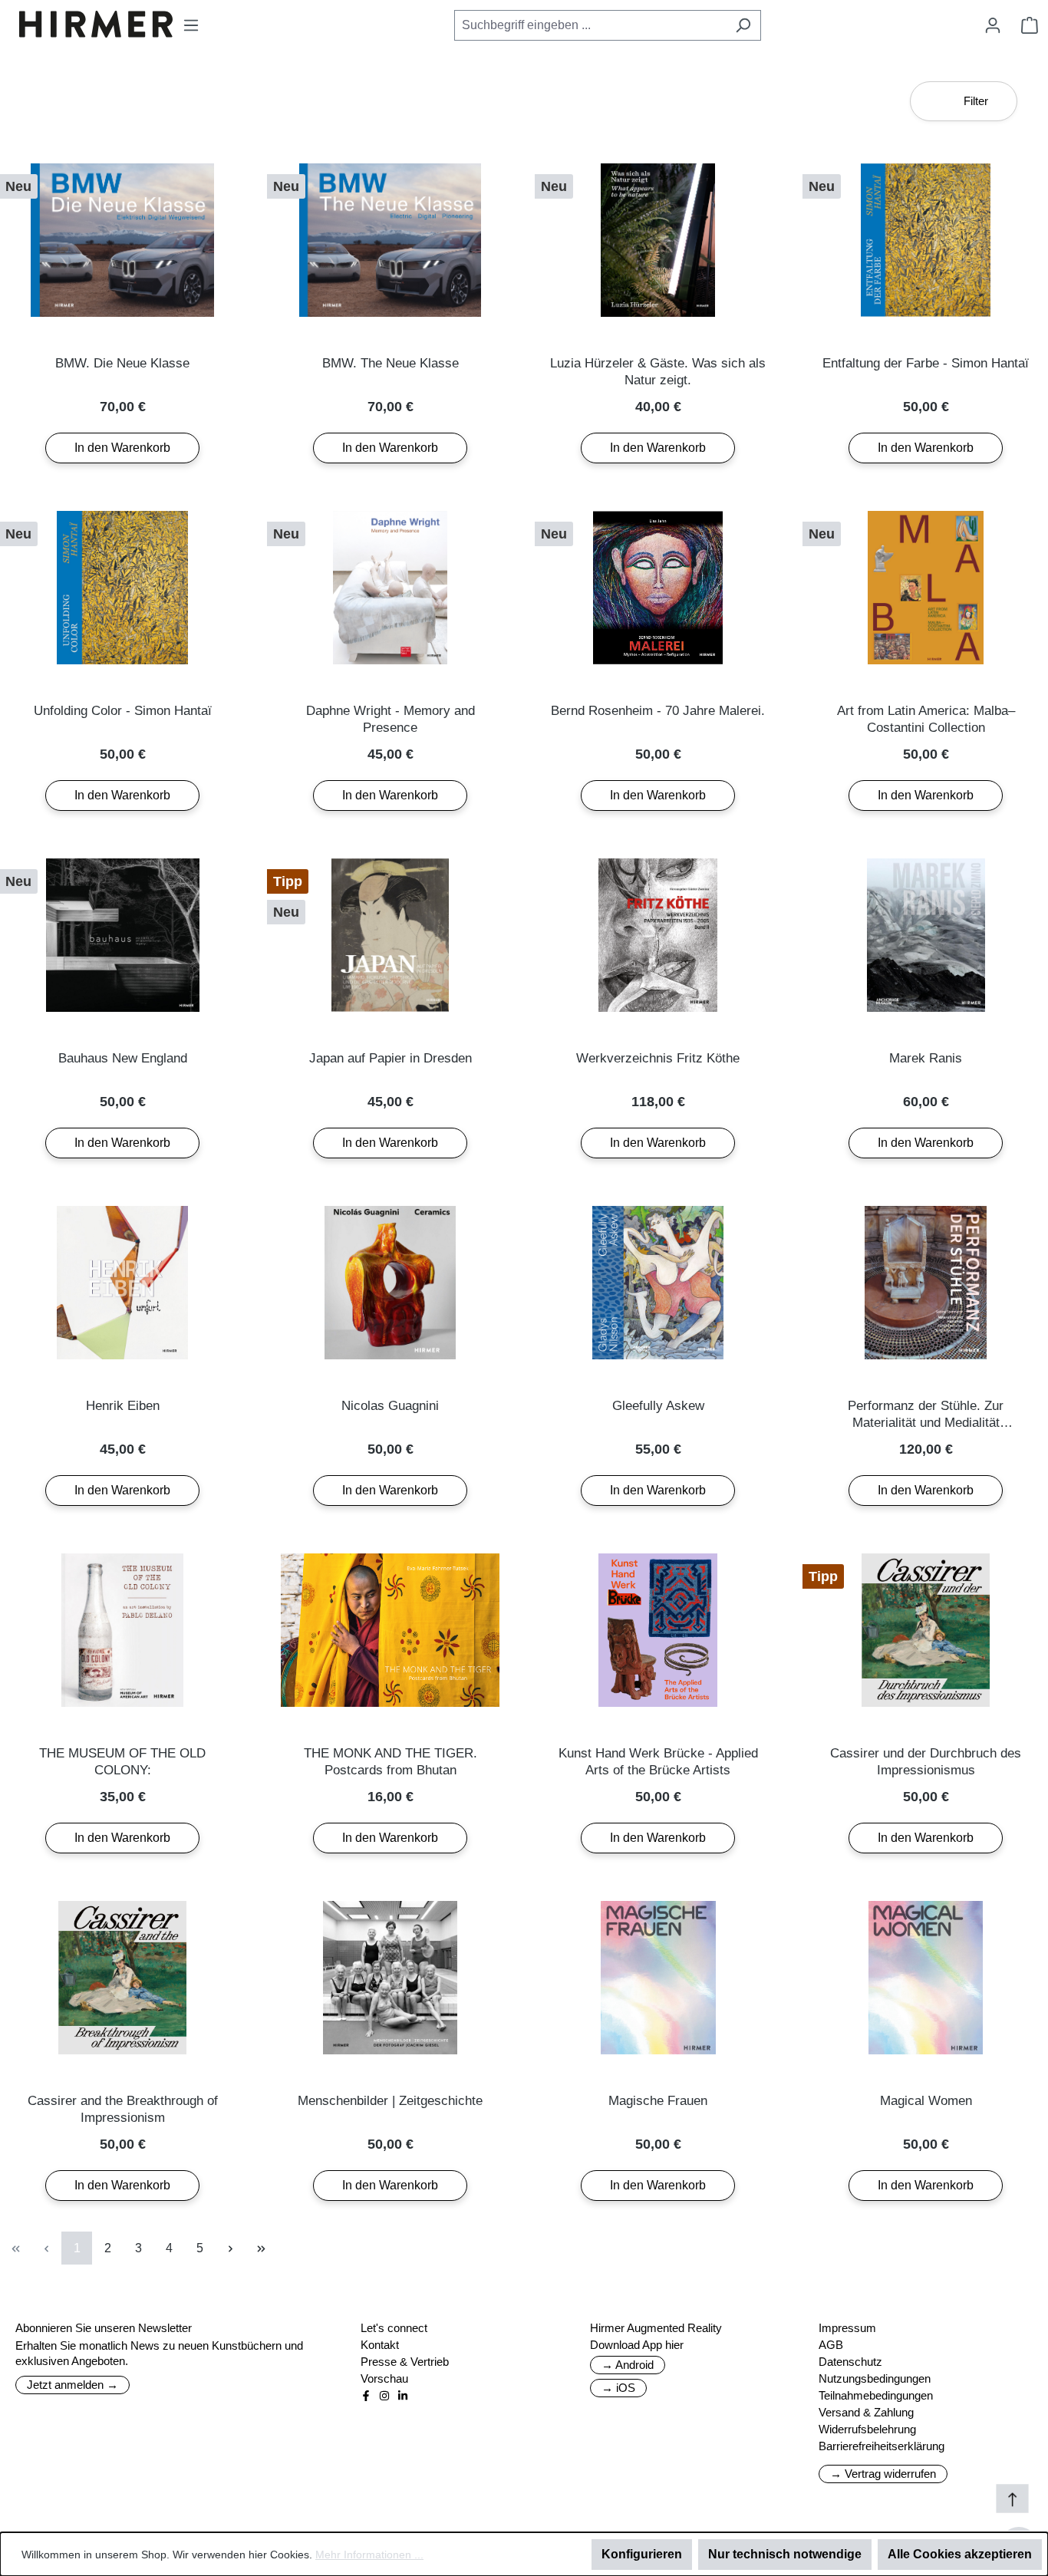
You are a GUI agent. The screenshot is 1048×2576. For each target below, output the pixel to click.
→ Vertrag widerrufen (883, 2474)
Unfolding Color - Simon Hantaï (123, 711)
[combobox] (590, 25)
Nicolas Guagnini (390, 1406)
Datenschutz (850, 2362)
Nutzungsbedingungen (875, 2378)
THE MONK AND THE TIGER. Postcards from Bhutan (391, 1762)
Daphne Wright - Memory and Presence (391, 719)
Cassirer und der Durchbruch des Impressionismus (926, 1762)
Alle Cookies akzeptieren (960, 2554)
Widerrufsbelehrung (867, 2429)
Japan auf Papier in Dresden (391, 1058)
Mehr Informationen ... (369, 2555)
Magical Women (926, 2101)
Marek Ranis (926, 1058)
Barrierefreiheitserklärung (882, 2446)
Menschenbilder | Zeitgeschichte (390, 2101)
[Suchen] (743, 25)
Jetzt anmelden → (73, 2385)
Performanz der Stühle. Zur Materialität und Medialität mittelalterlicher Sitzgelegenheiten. (926, 1415)
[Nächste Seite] (230, 2248)
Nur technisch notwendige (785, 2554)
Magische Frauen (658, 2101)
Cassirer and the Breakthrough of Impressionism (123, 2109)
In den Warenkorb (122, 448)
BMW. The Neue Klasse (391, 363)
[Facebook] (366, 2396)
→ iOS (618, 2388)
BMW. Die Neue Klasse (122, 363)
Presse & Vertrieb (405, 2362)
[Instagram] (384, 2396)
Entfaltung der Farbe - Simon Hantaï (926, 363)
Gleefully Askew (658, 1406)
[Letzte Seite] (261, 2248)
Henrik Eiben (123, 1406)
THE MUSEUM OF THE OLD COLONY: (122, 1762)
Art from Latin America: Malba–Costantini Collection (926, 719)
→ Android (628, 2365)
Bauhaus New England (123, 1058)
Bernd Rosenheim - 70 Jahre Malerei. (658, 711)
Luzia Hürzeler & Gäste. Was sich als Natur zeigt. (658, 372)
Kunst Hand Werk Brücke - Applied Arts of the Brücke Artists (658, 1762)
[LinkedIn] (403, 2396)
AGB (831, 2345)
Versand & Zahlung (866, 2412)
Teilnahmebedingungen (876, 2395)
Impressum (847, 2328)
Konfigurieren (642, 2554)
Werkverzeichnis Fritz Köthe (658, 1058)
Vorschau (384, 2378)
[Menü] (191, 25)
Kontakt (380, 2345)
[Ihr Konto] (993, 25)
